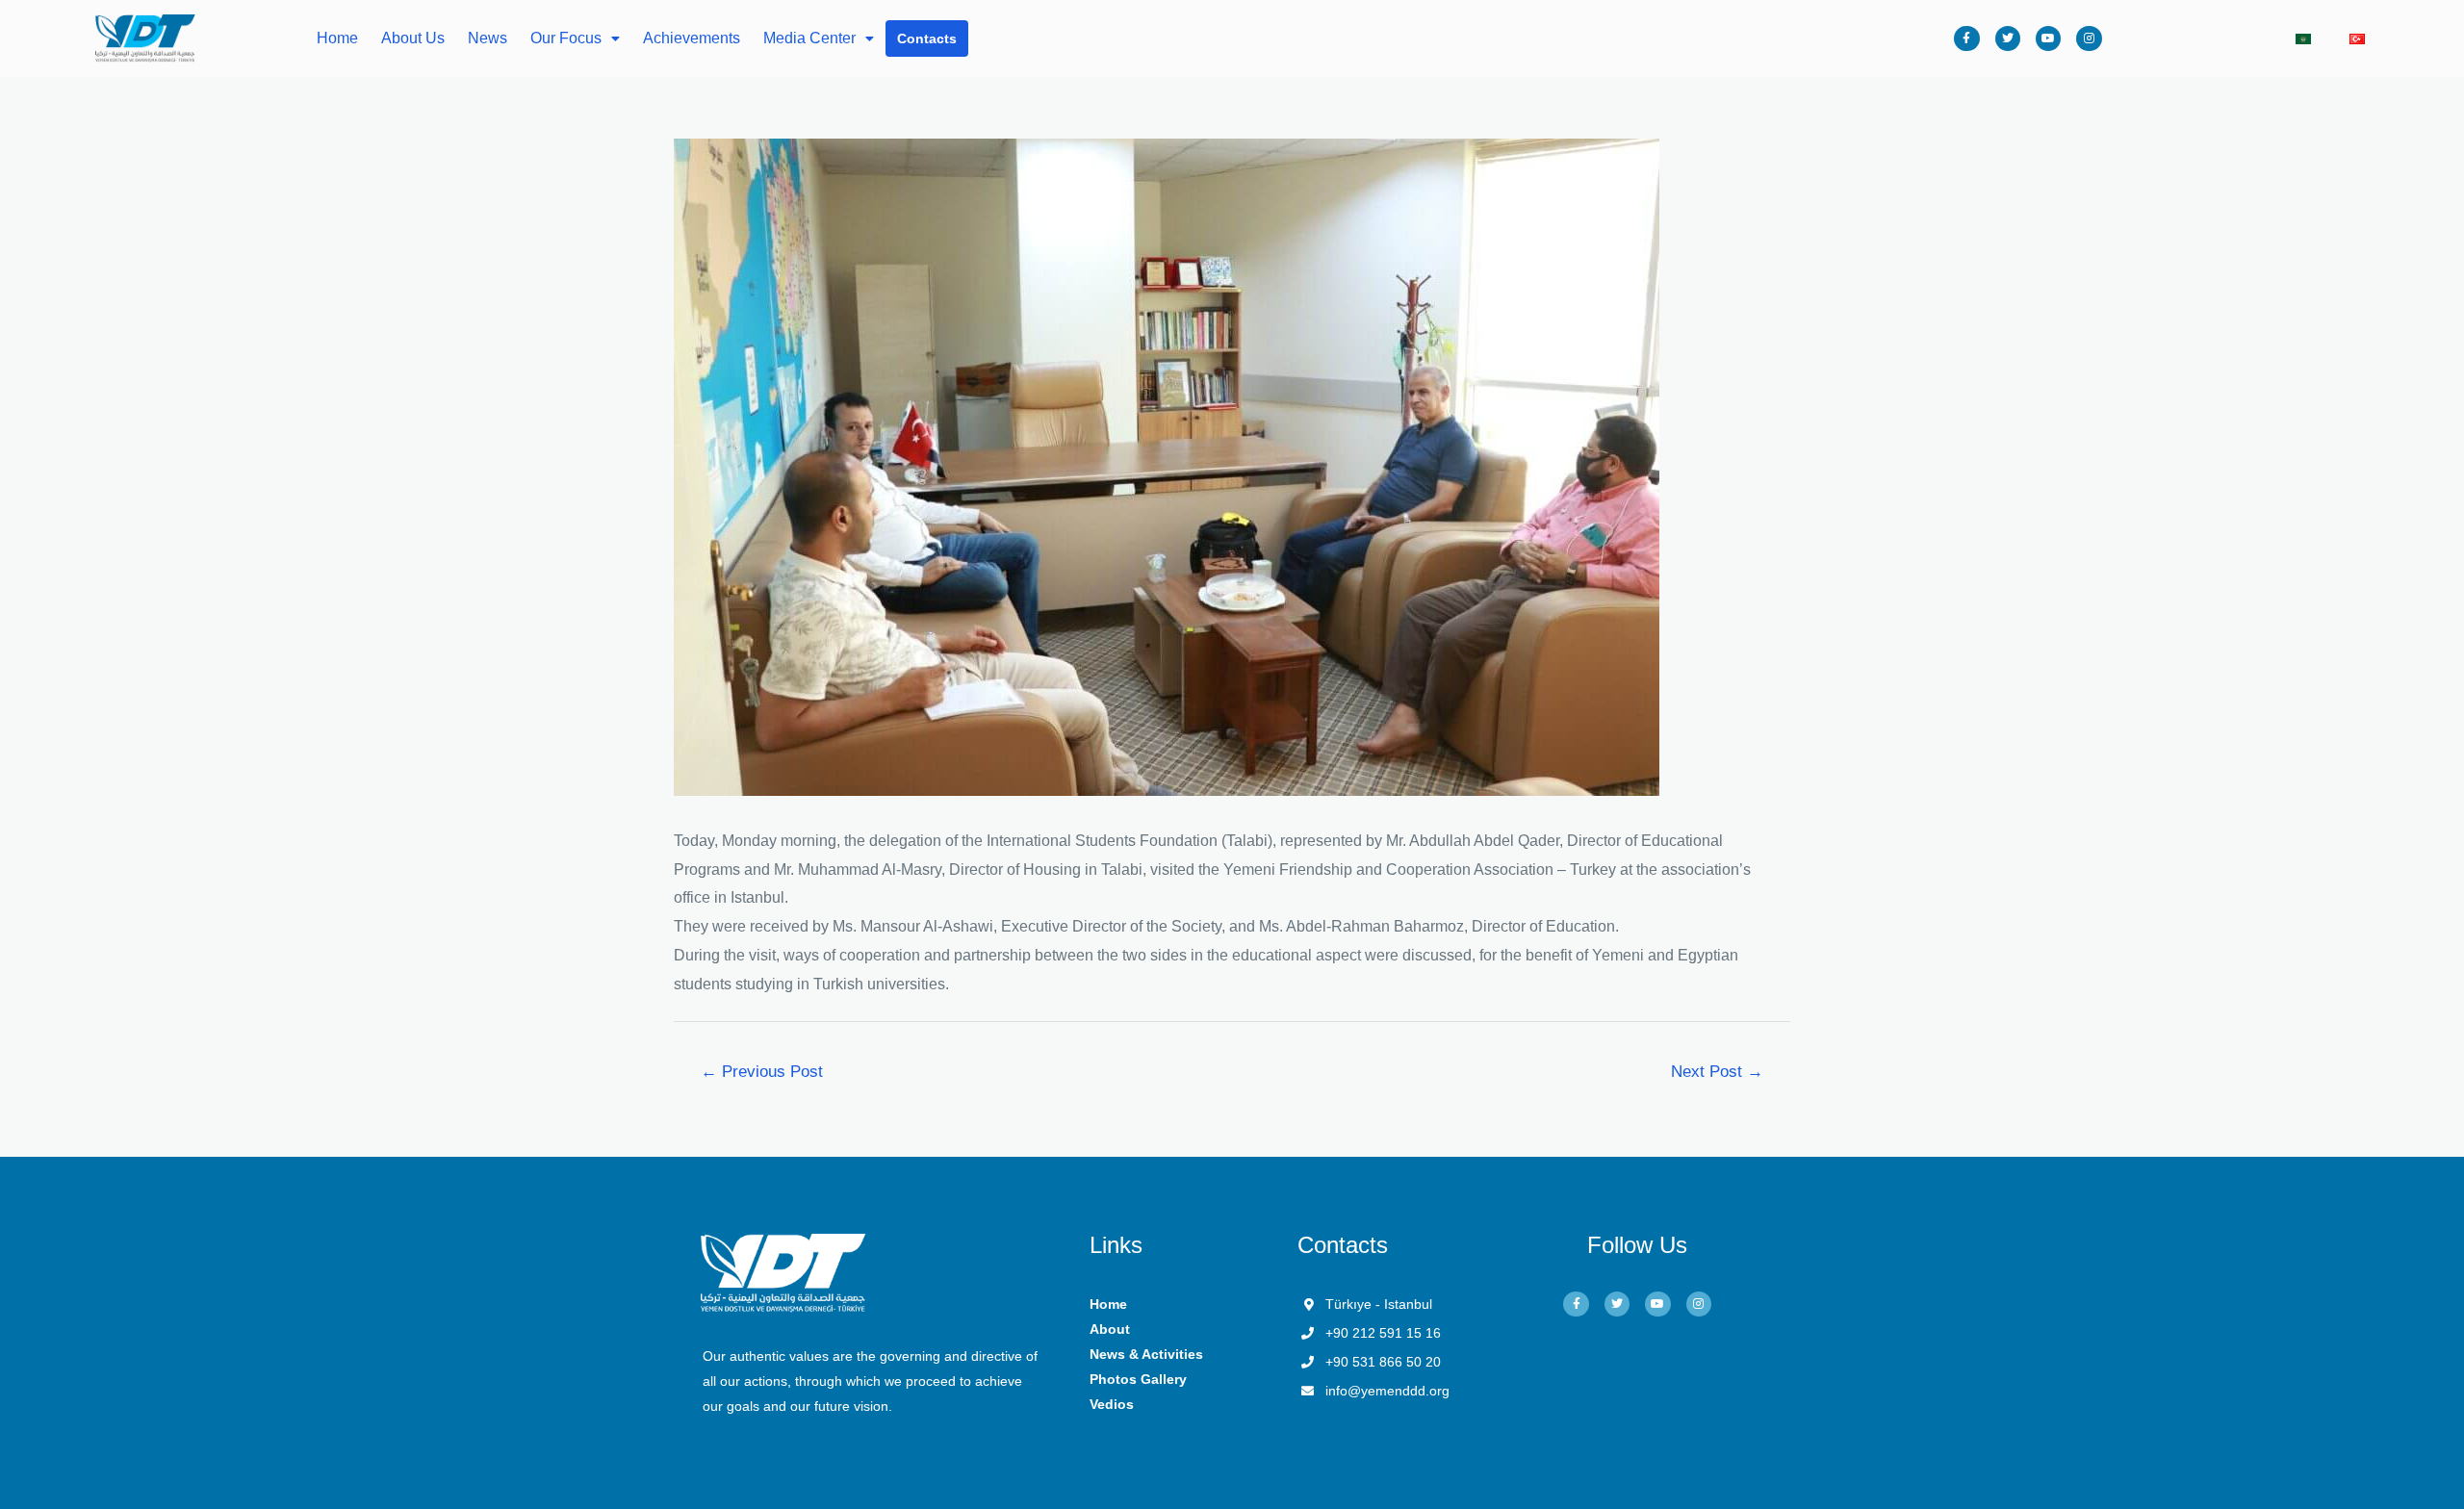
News (488, 38)
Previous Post (762, 1072)
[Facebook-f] (1966, 38)
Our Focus (566, 38)
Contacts (927, 38)
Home (337, 38)
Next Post (1717, 1072)
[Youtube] (2048, 38)
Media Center (809, 38)
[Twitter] (2008, 38)
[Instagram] (2089, 38)
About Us (413, 38)
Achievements (692, 38)
